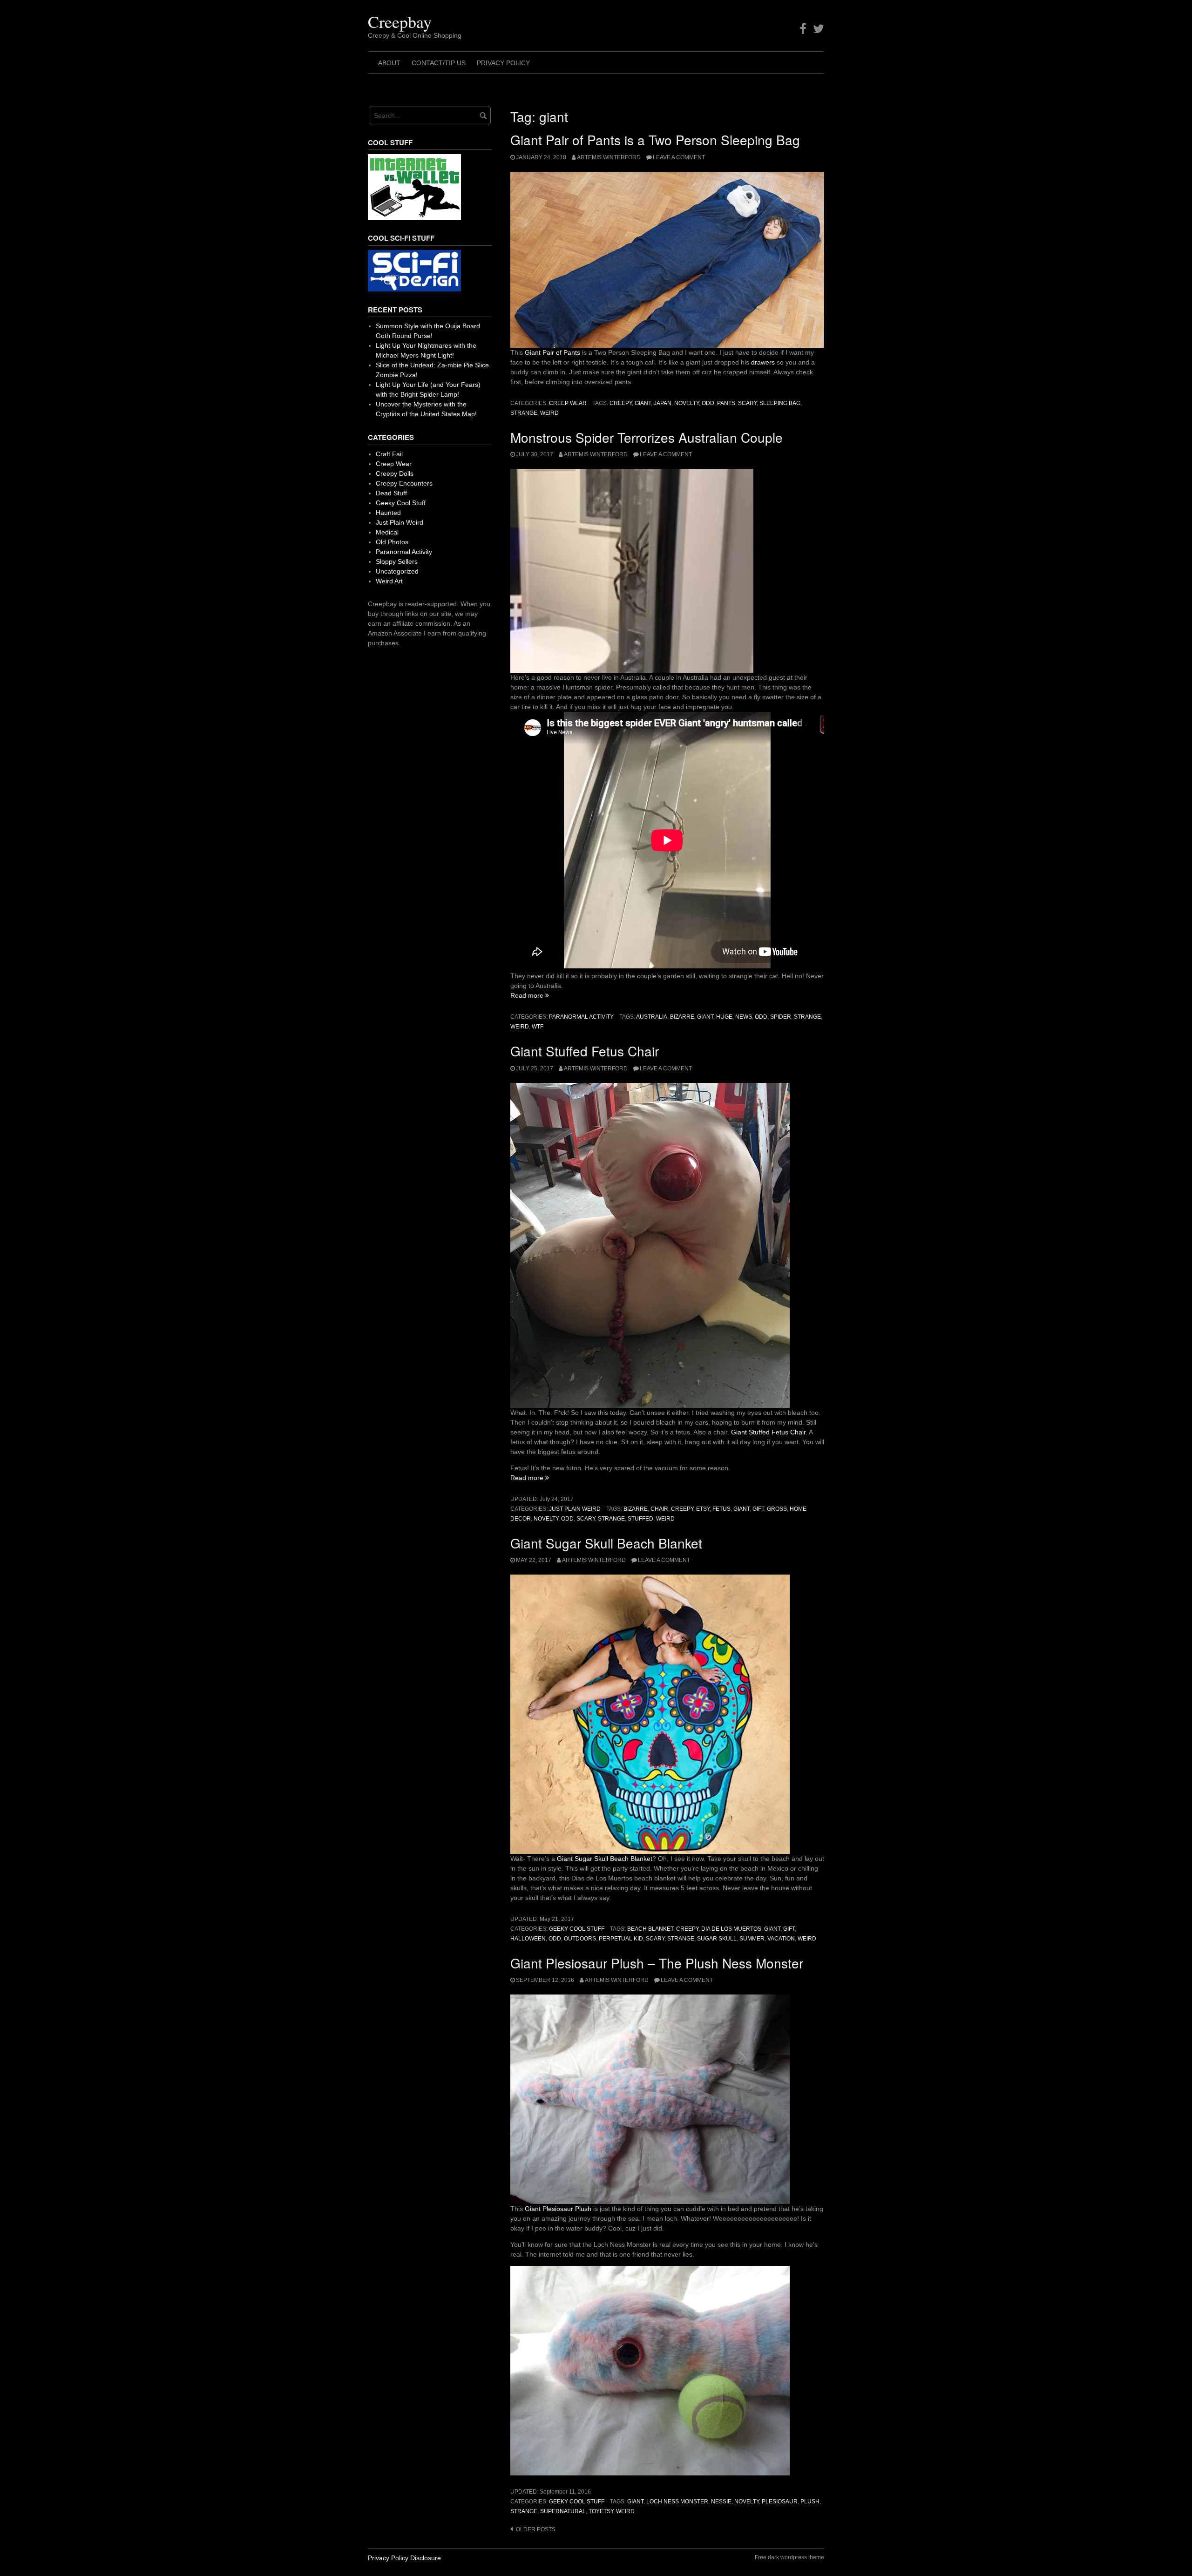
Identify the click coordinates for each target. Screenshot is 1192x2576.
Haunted (388, 513)
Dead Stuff (391, 493)
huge (724, 1017)
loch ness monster (677, 2502)
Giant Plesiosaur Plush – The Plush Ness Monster (657, 1963)
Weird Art (389, 581)
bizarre (682, 1017)
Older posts (536, 2529)
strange (524, 413)
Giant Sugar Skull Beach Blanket (606, 1543)
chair (659, 1509)
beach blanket (650, 1929)
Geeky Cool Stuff (577, 1929)
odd (708, 403)
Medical (387, 532)
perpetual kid (621, 1939)
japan (663, 403)
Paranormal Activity (581, 1017)
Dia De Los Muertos (731, 1929)
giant (643, 403)
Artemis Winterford (609, 157)
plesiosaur (780, 2502)
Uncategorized (397, 571)
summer (752, 1939)
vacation (781, 1939)
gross (777, 1509)
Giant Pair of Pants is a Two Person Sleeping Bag (655, 140)
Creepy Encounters (404, 483)
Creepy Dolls (395, 473)
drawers (763, 362)
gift (758, 1509)
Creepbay (400, 21)
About (389, 63)
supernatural (563, 2511)
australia (652, 1017)
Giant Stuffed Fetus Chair (585, 1051)
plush (810, 2502)
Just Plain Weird (575, 1509)
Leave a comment (679, 157)
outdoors (580, 1939)
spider (781, 1017)
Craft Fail (389, 454)
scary (747, 403)
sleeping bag (780, 403)
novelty (687, 403)
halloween (528, 1939)
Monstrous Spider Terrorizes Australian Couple (647, 437)
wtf (538, 1027)
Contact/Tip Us (439, 63)
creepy (621, 403)
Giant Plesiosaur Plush (558, 2209)
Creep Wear (568, 403)
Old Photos (392, 542)
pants (726, 403)
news (744, 1017)
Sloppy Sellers (397, 561)
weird (549, 413)
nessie (721, 2502)
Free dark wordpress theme (789, 2557)
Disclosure (426, 2558)
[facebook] (803, 29)
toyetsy (601, 2511)
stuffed (640, 1519)
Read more (530, 995)
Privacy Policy (503, 63)
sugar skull (717, 1939)
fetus (721, 1509)
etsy (703, 1509)
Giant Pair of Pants (552, 352)
